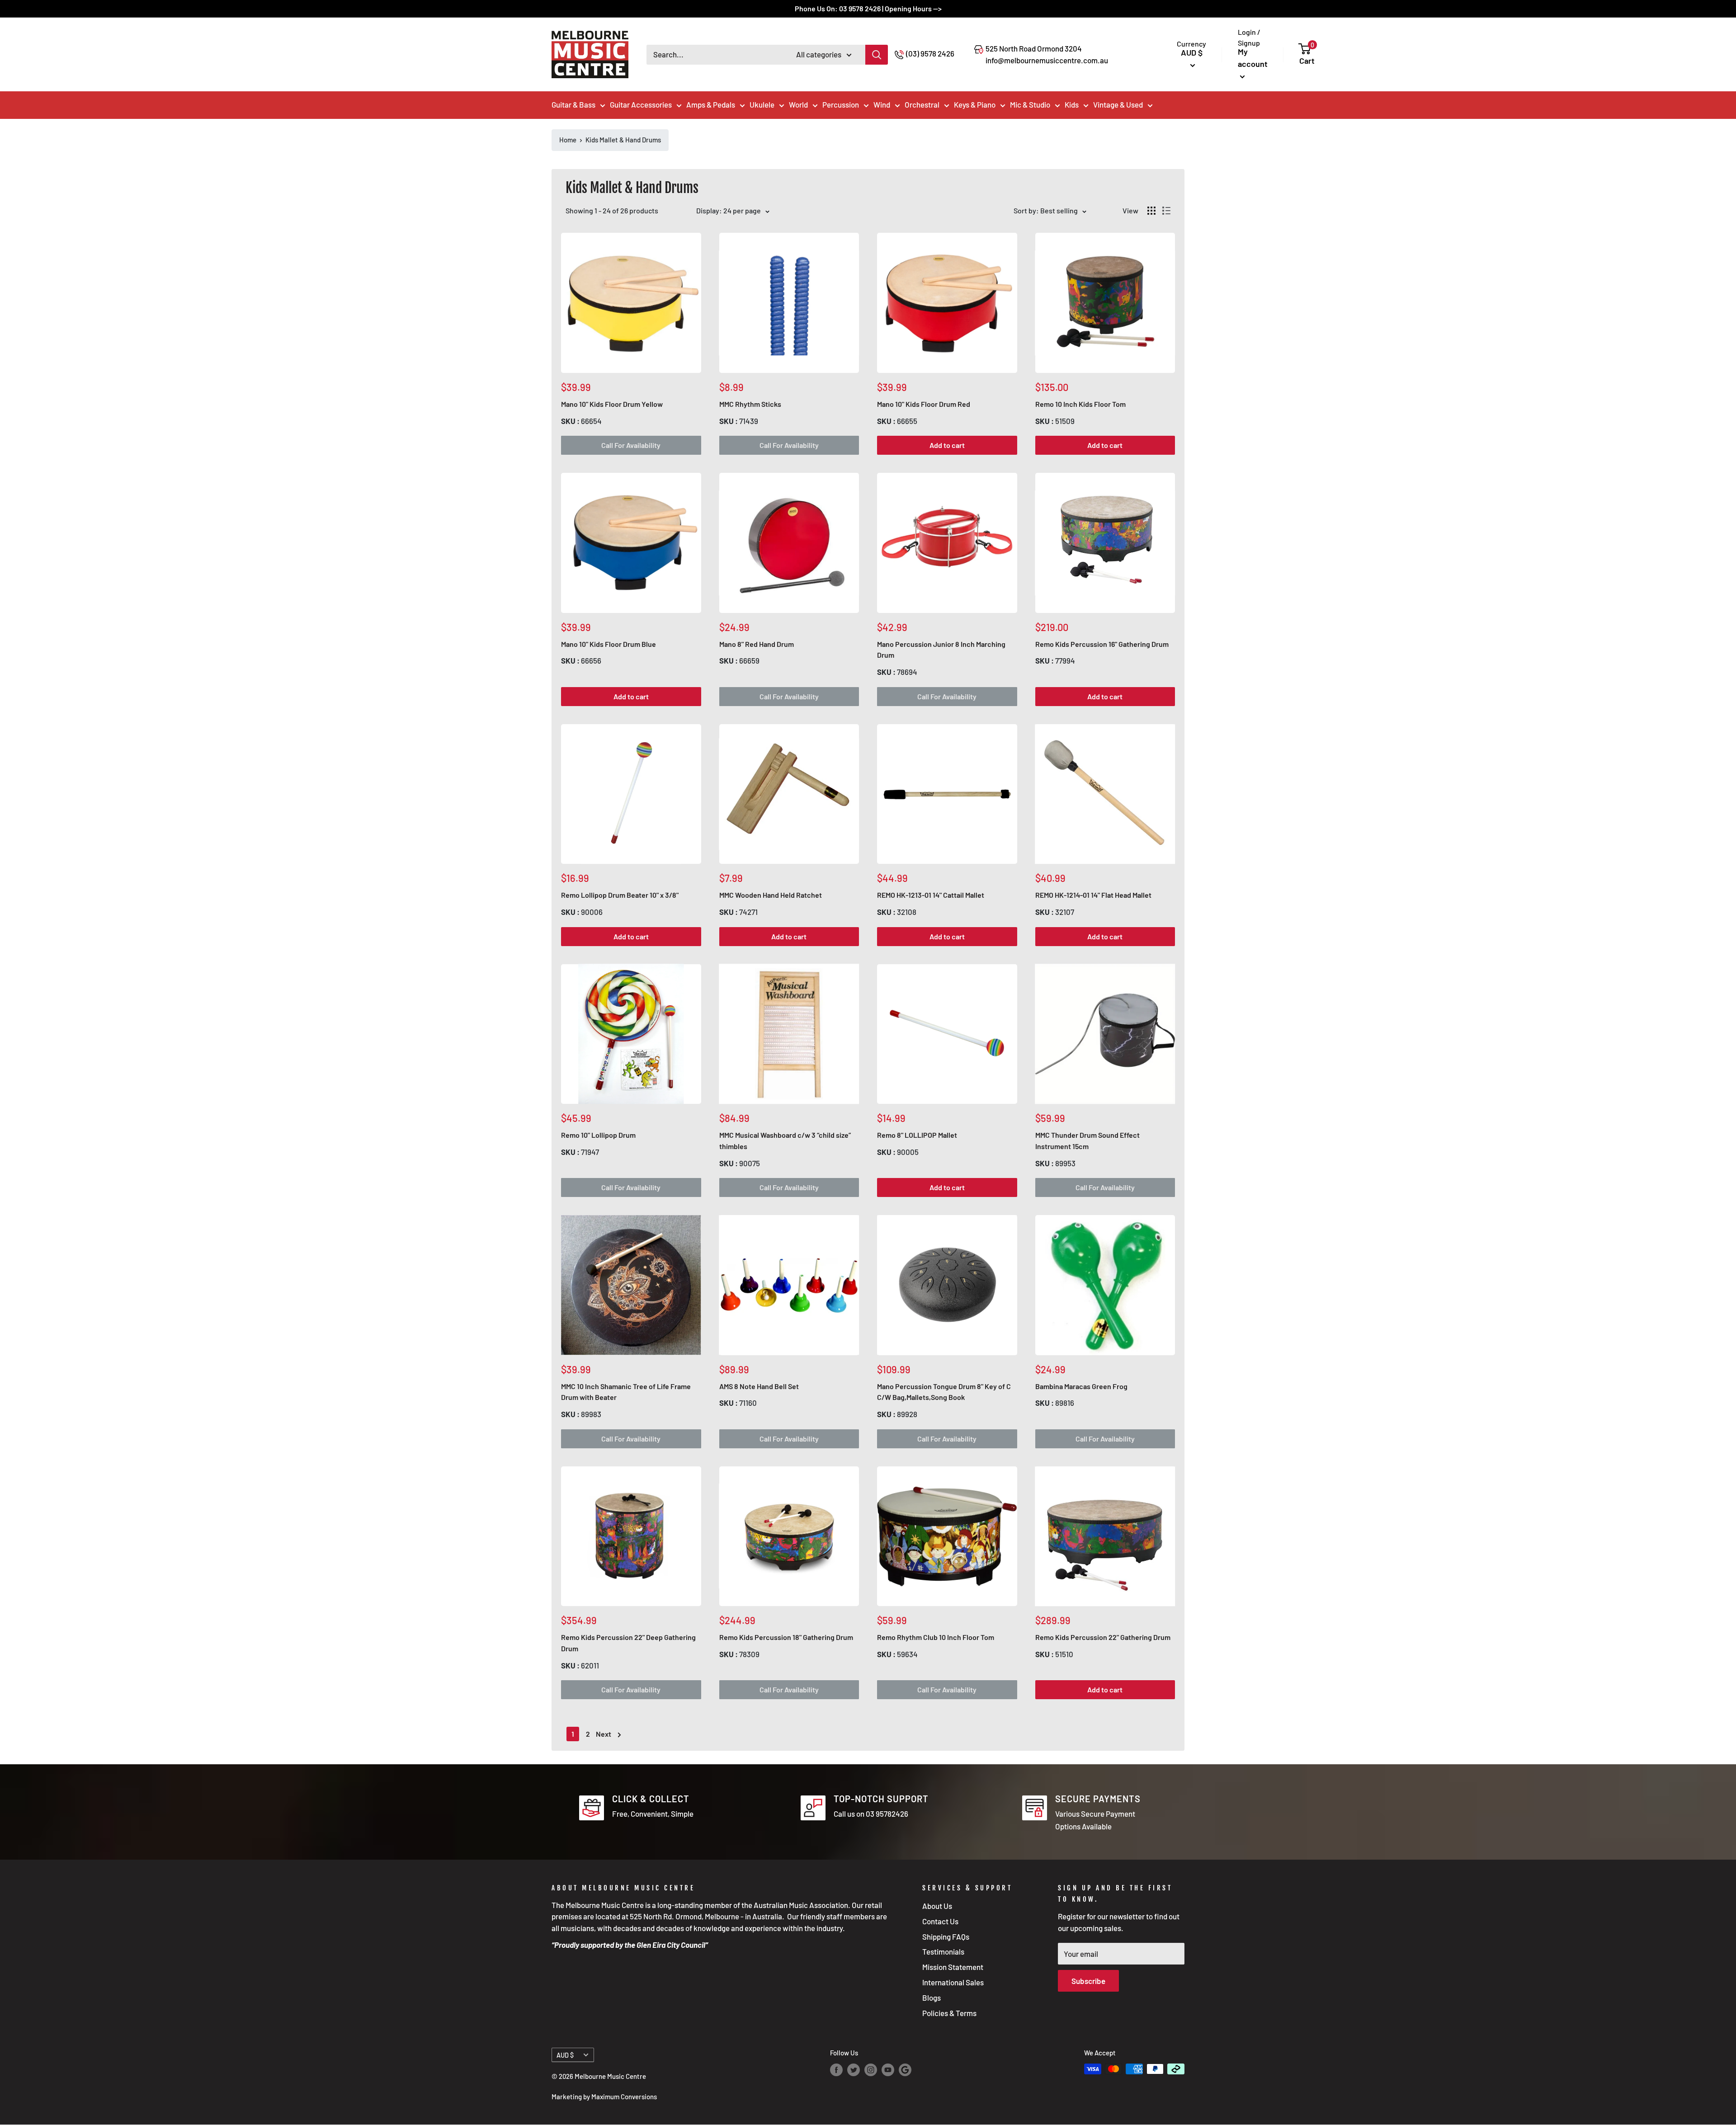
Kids (1072, 104)
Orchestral (922, 104)
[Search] (877, 55)
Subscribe (1088, 1981)
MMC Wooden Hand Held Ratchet (771, 895)
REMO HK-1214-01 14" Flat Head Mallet (1093, 895)
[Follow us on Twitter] (854, 2070)
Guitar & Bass (573, 104)
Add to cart (947, 445)
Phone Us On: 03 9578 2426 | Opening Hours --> (868, 8)
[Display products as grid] (1151, 211)
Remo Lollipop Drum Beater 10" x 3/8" (620, 895)
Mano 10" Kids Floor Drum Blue (609, 644)
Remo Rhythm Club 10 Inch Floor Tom (936, 1637)
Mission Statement (953, 1967)
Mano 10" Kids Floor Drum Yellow (612, 404)
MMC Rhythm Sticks (750, 404)
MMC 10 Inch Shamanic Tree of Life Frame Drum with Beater (626, 1392)
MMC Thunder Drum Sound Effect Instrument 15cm (1087, 1140)
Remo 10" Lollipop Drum (598, 1135)
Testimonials (943, 1951)
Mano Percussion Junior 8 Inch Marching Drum (941, 650)
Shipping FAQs (946, 1937)
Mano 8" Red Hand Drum (757, 644)
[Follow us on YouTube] (888, 2070)
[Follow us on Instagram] (871, 2070)
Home (568, 140)
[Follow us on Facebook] (836, 2070)
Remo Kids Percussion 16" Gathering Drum (1102, 644)
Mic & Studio (1030, 104)
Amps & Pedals (711, 104)
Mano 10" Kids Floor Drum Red (924, 404)
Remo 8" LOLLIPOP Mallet (917, 1135)
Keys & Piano (975, 104)
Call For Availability (631, 445)
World (798, 104)
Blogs (932, 1998)
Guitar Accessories (641, 104)
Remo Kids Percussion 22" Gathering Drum (1103, 1637)
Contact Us (940, 1921)
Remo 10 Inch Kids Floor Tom (1080, 404)
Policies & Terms (949, 2013)
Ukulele (762, 104)
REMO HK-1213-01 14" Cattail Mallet (931, 895)
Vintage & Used (1118, 104)
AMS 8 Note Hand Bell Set (759, 1386)
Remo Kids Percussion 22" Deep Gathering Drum (628, 1643)
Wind (882, 104)
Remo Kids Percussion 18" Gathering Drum (786, 1637)
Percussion (841, 104)
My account (1253, 58)
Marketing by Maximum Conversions (604, 2097)
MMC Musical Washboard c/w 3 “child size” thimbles (785, 1140)
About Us (937, 1906)
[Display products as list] (1166, 211)
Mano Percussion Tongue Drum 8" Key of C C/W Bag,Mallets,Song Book (944, 1392)
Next (604, 1734)
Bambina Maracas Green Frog (1081, 1386)
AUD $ (565, 2055)
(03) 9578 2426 (930, 53)
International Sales (953, 1982)
